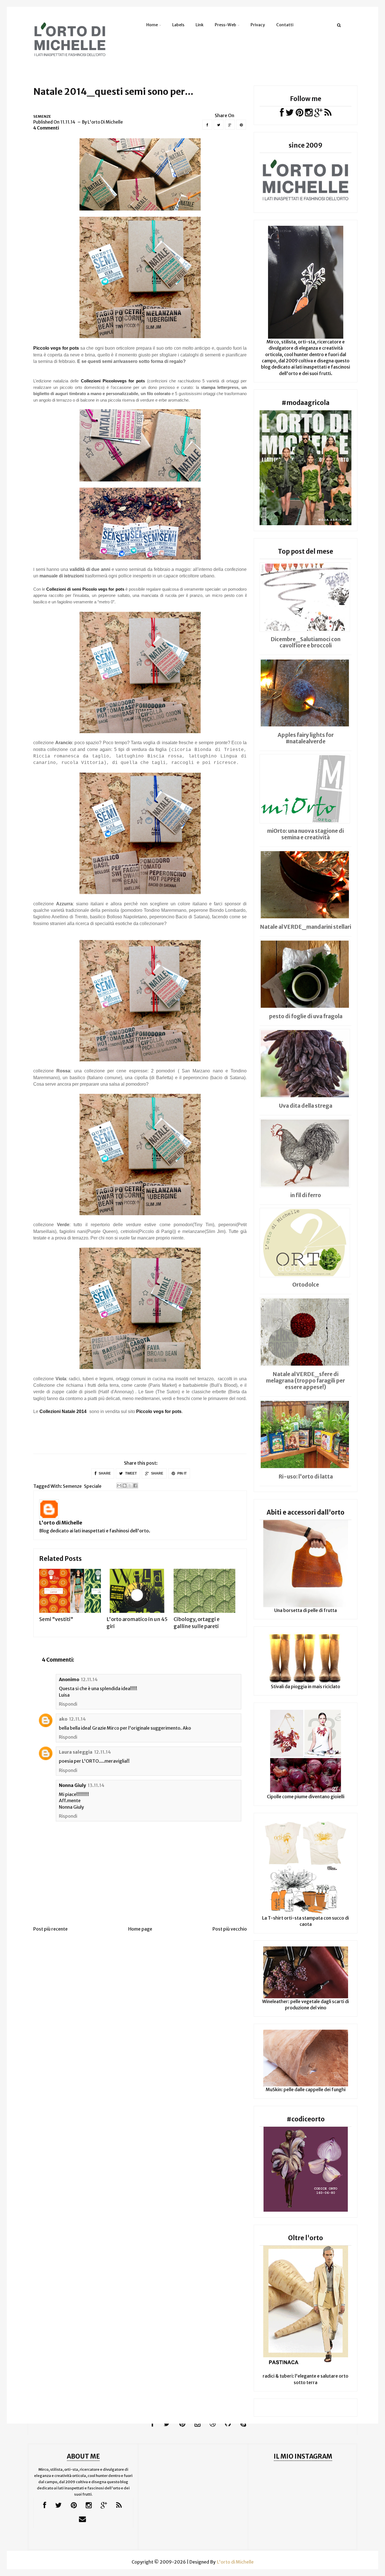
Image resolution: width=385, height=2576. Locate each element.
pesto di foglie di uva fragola (306, 1016)
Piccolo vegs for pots (159, 1411)
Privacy (258, 25)
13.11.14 (96, 1785)
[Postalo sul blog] (125, 1486)
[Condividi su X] (130, 1486)
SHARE (104, 1473)
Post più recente (50, 1929)
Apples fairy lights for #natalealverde (306, 738)
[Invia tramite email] (119, 1486)
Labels (178, 25)
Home (152, 25)
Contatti (285, 25)
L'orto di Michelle (61, 1523)
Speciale (93, 1486)
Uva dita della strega (306, 1106)
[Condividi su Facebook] (135, 1486)
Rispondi (68, 1704)
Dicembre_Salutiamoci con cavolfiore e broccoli (306, 642)
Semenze (42, 116)
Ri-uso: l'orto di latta (306, 1477)
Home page (140, 1929)
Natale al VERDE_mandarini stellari (306, 927)
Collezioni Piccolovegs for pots (113, 381)
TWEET (130, 1473)
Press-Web (225, 25)
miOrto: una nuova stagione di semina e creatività (306, 834)
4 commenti (46, 128)
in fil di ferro (306, 1195)
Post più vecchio (230, 1929)
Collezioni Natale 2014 (63, 1411)
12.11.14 (89, 1679)
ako (63, 1719)
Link (200, 25)
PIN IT (182, 1473)
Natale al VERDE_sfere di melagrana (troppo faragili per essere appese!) (306, 1381)
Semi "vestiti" (56, 1619)
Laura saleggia (76, 1752)
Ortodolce (306, 1285)
